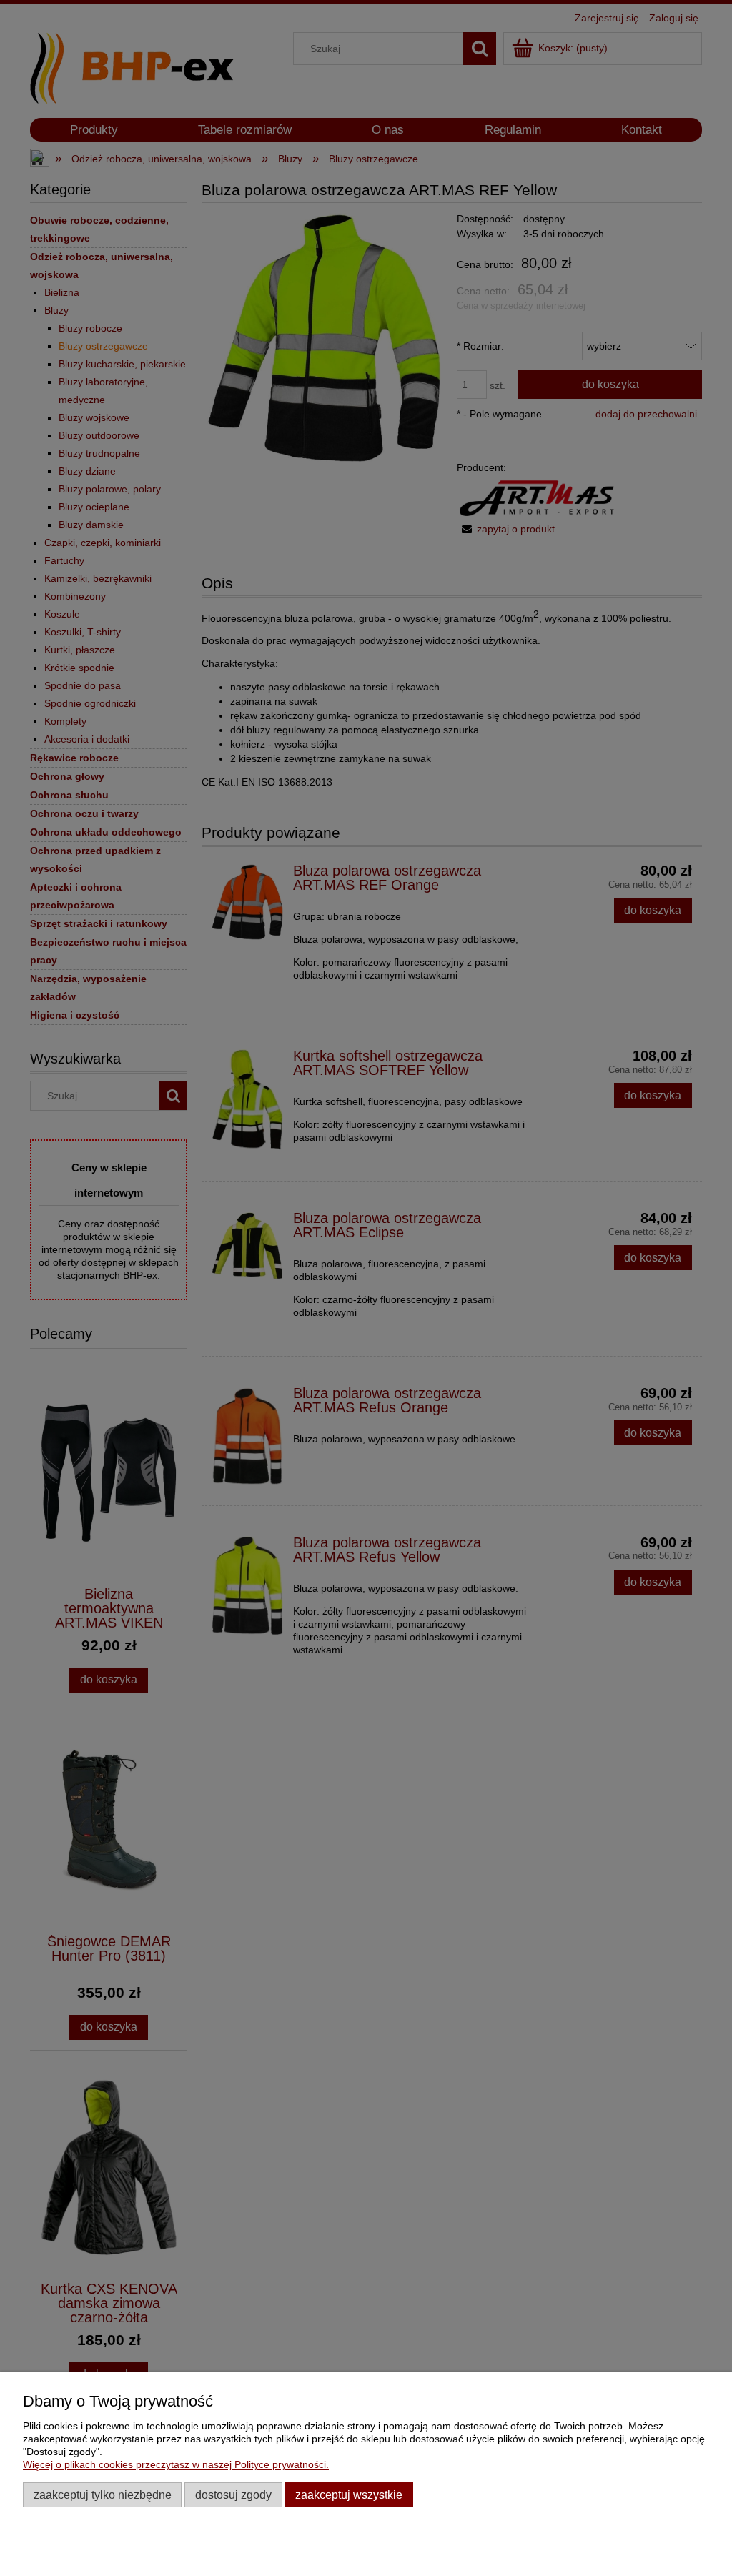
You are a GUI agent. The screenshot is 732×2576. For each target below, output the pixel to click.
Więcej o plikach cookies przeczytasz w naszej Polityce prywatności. (176, 2464)
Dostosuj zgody (233, 2495)
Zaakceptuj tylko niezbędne (103, 2495)
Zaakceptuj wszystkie (349, 2495)
